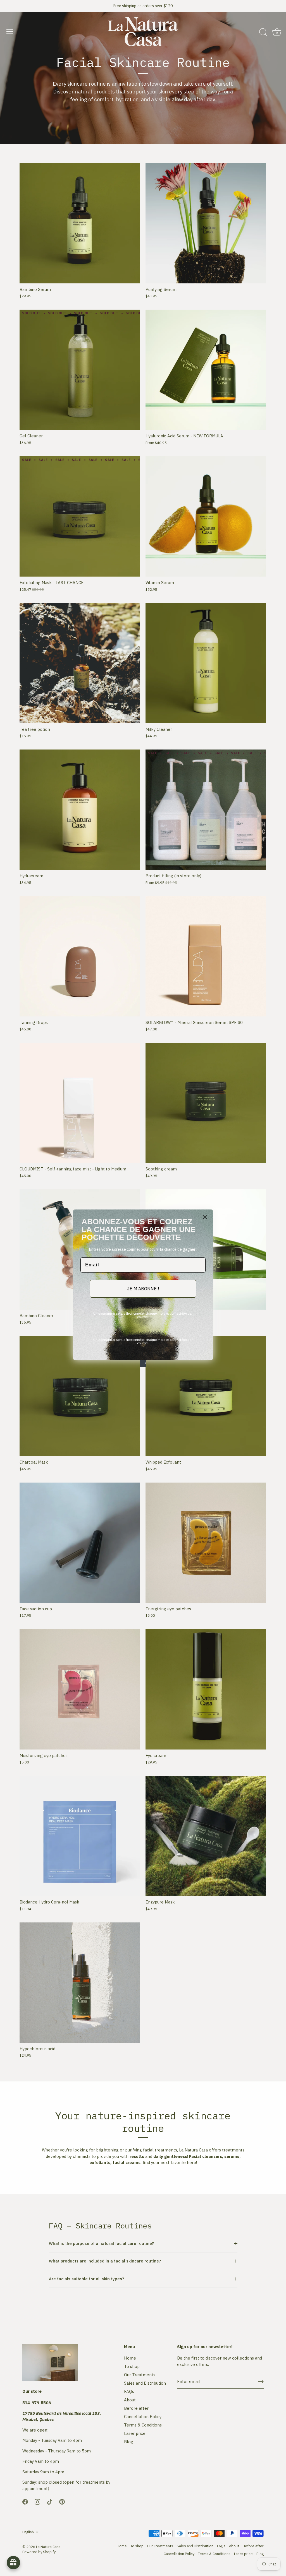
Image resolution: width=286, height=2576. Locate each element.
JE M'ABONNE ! (143, 1289)
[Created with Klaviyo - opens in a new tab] (143, 1363)
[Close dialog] (205, 1217)
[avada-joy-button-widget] (13, 2563)
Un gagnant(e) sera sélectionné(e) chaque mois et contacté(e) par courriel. (143, 1315)
